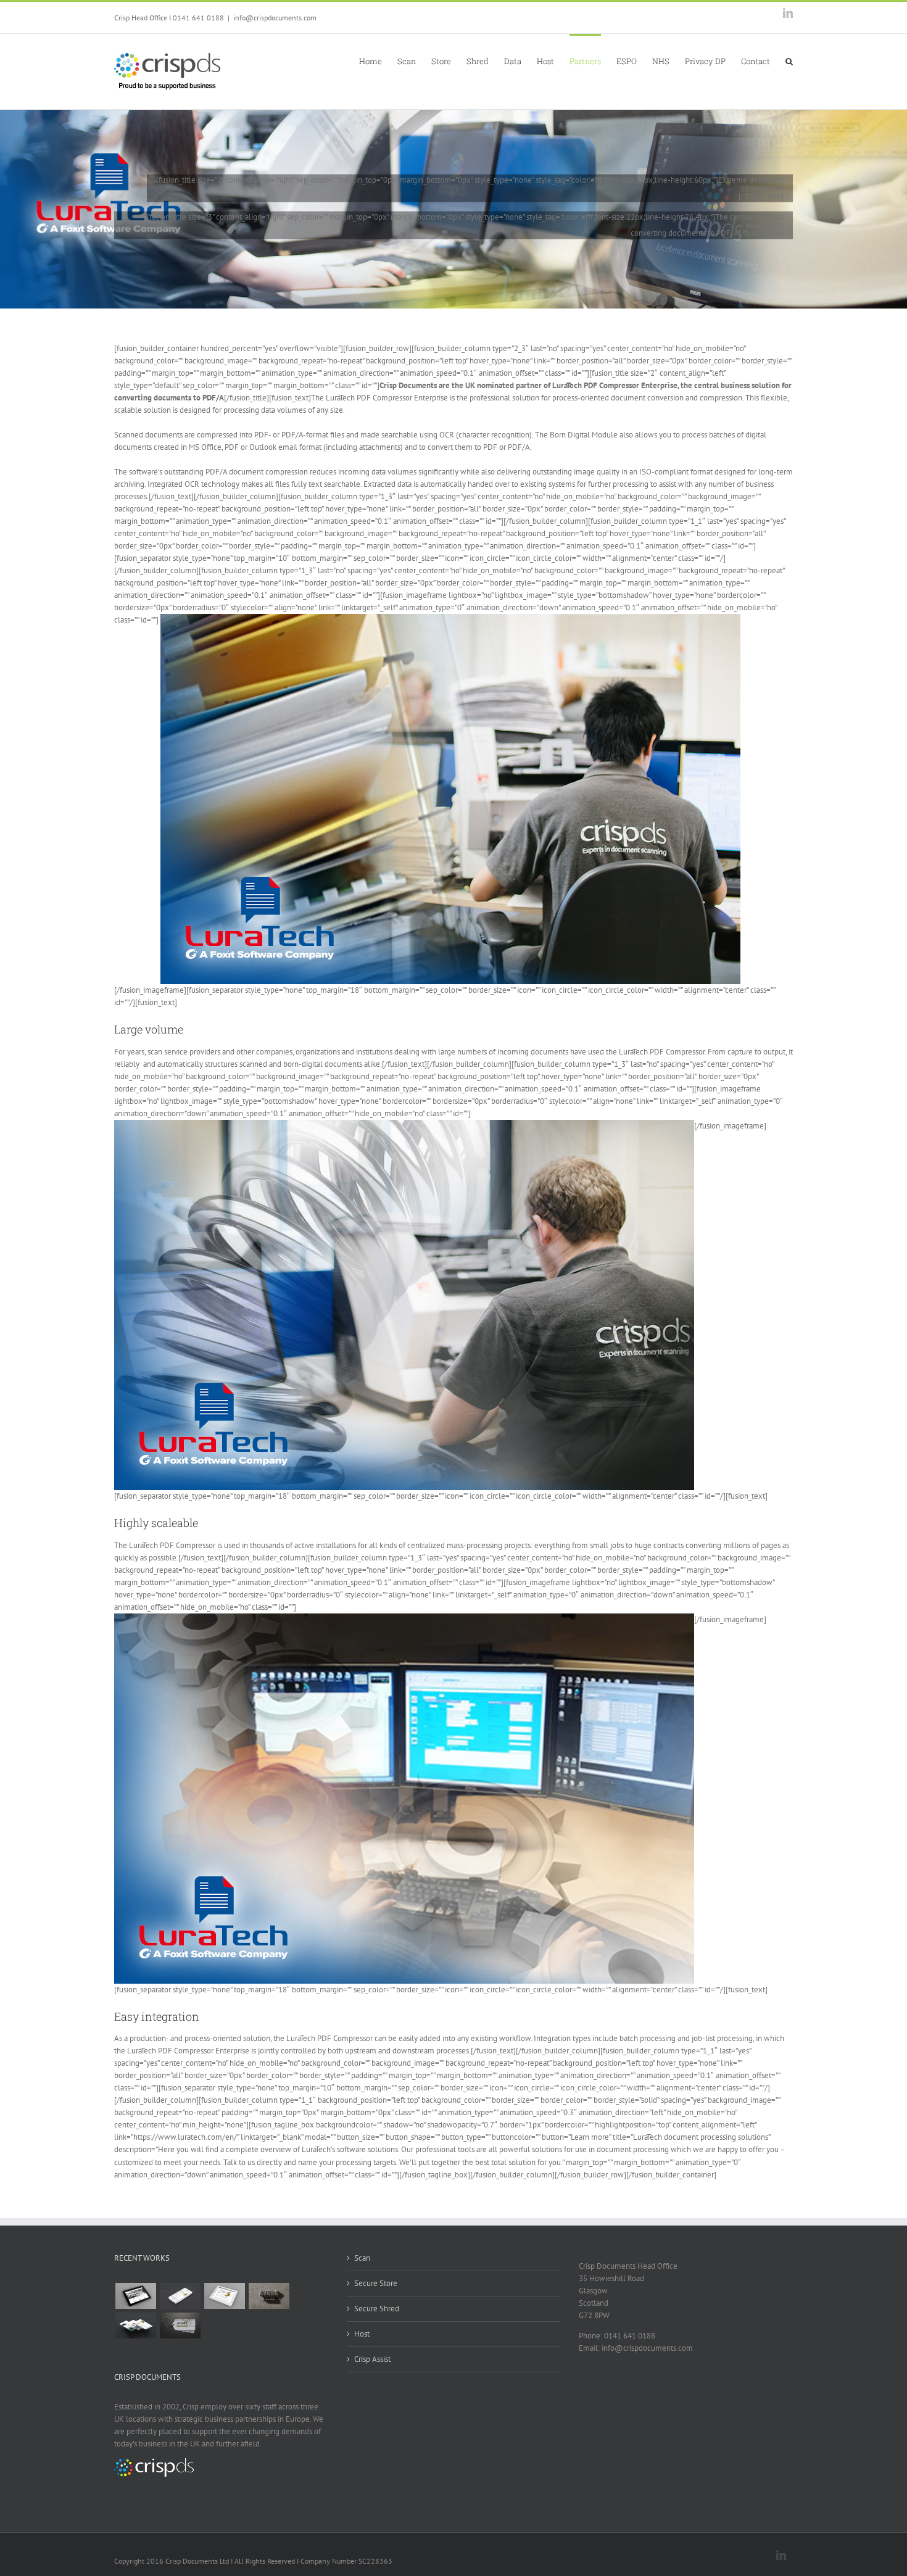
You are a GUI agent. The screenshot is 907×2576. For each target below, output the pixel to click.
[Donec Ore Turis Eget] (135, 2296)
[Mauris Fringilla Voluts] (180, 2296)
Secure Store (376, 2283)
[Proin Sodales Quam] (224, 2296)
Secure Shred (377, 2309)
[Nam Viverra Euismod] (269, 2296)
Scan (362, 2258)
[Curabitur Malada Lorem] (135, 2325)
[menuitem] (378, 60)
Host (362, 2334)
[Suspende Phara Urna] (180, 2325)
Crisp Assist (372, 2359)
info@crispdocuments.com (275, 18)
